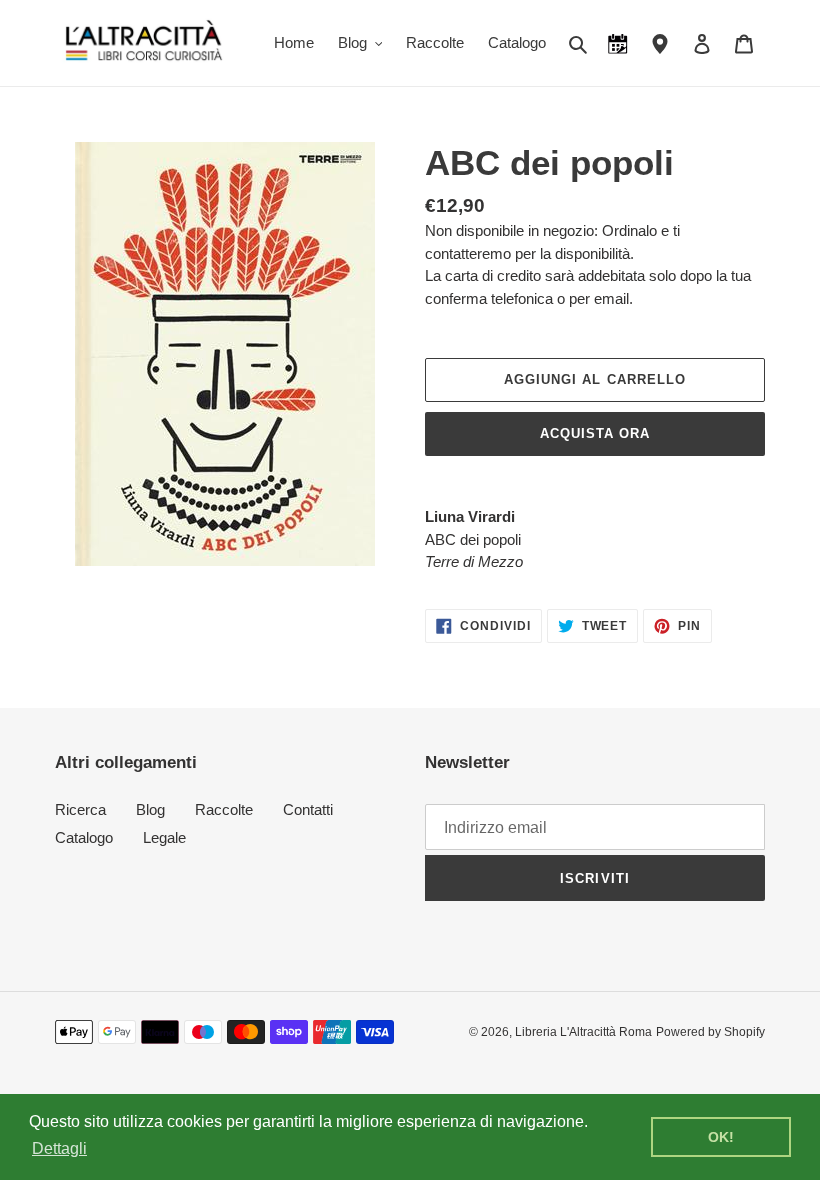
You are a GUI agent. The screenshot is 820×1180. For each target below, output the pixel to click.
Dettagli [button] (59, 1148)
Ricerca (80, 809)
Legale (164, 837)
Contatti (308, 809)
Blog (150, 809)
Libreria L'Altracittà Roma (583, 1032)
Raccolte (224, 809)
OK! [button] (721, 1137)
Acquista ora (595, 433)
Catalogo (84, 837)
